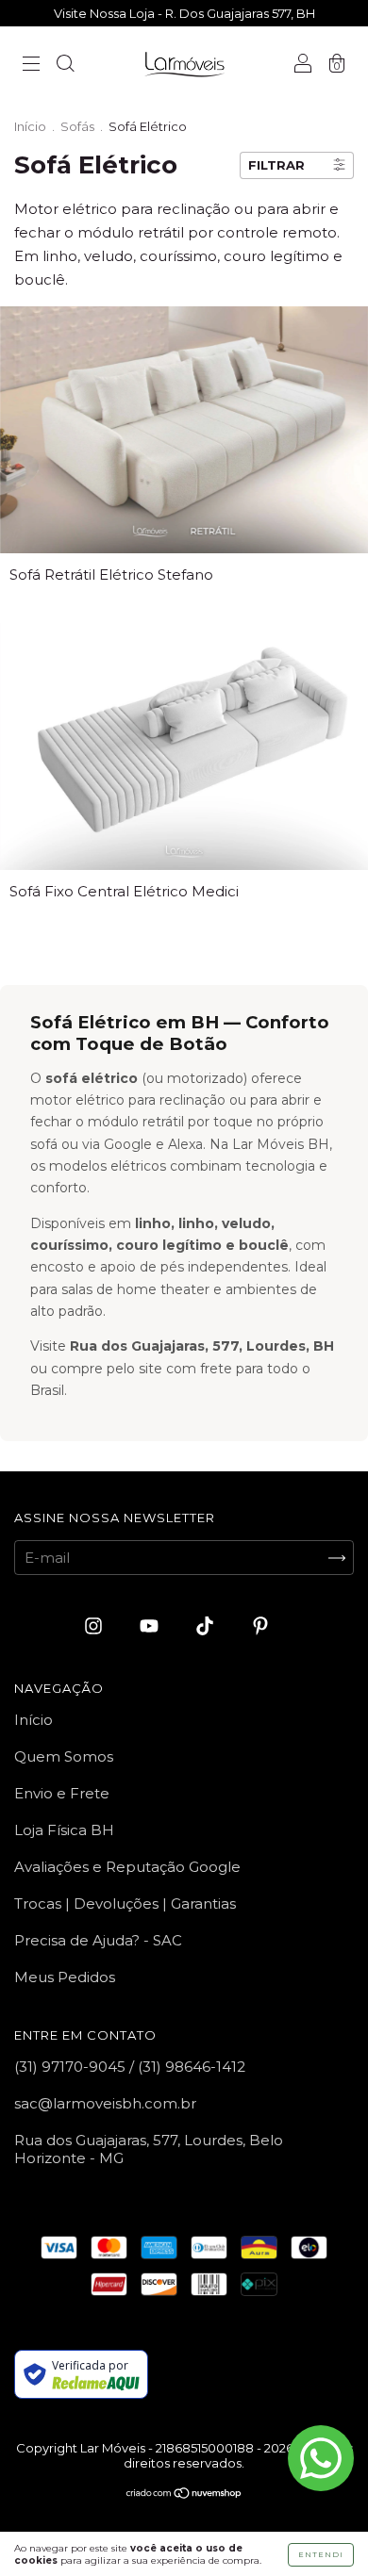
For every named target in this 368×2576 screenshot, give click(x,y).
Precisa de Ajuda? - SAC (98, 1940)
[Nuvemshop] (184, 2494)
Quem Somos (64, 1756)
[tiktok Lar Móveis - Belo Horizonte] (207, 1626)
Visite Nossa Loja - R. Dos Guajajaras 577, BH (184, 13)
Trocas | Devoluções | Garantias (125, 1903)
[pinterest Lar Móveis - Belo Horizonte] (260, 1626)
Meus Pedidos (65, 1977)
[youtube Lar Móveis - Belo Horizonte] (151, 1626)
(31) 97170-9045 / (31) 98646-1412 (130, 2067)
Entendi (321, 2554)
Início (30, 126)
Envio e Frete (62, 1793)
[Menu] (31, 66)
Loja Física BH (64, 1830)
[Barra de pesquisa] (65, 66)
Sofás (77, 126)
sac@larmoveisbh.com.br (105, 2103)
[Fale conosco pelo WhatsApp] (321, 2458)
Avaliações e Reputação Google (127, 1867)
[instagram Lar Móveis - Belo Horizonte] (95, 1626)
